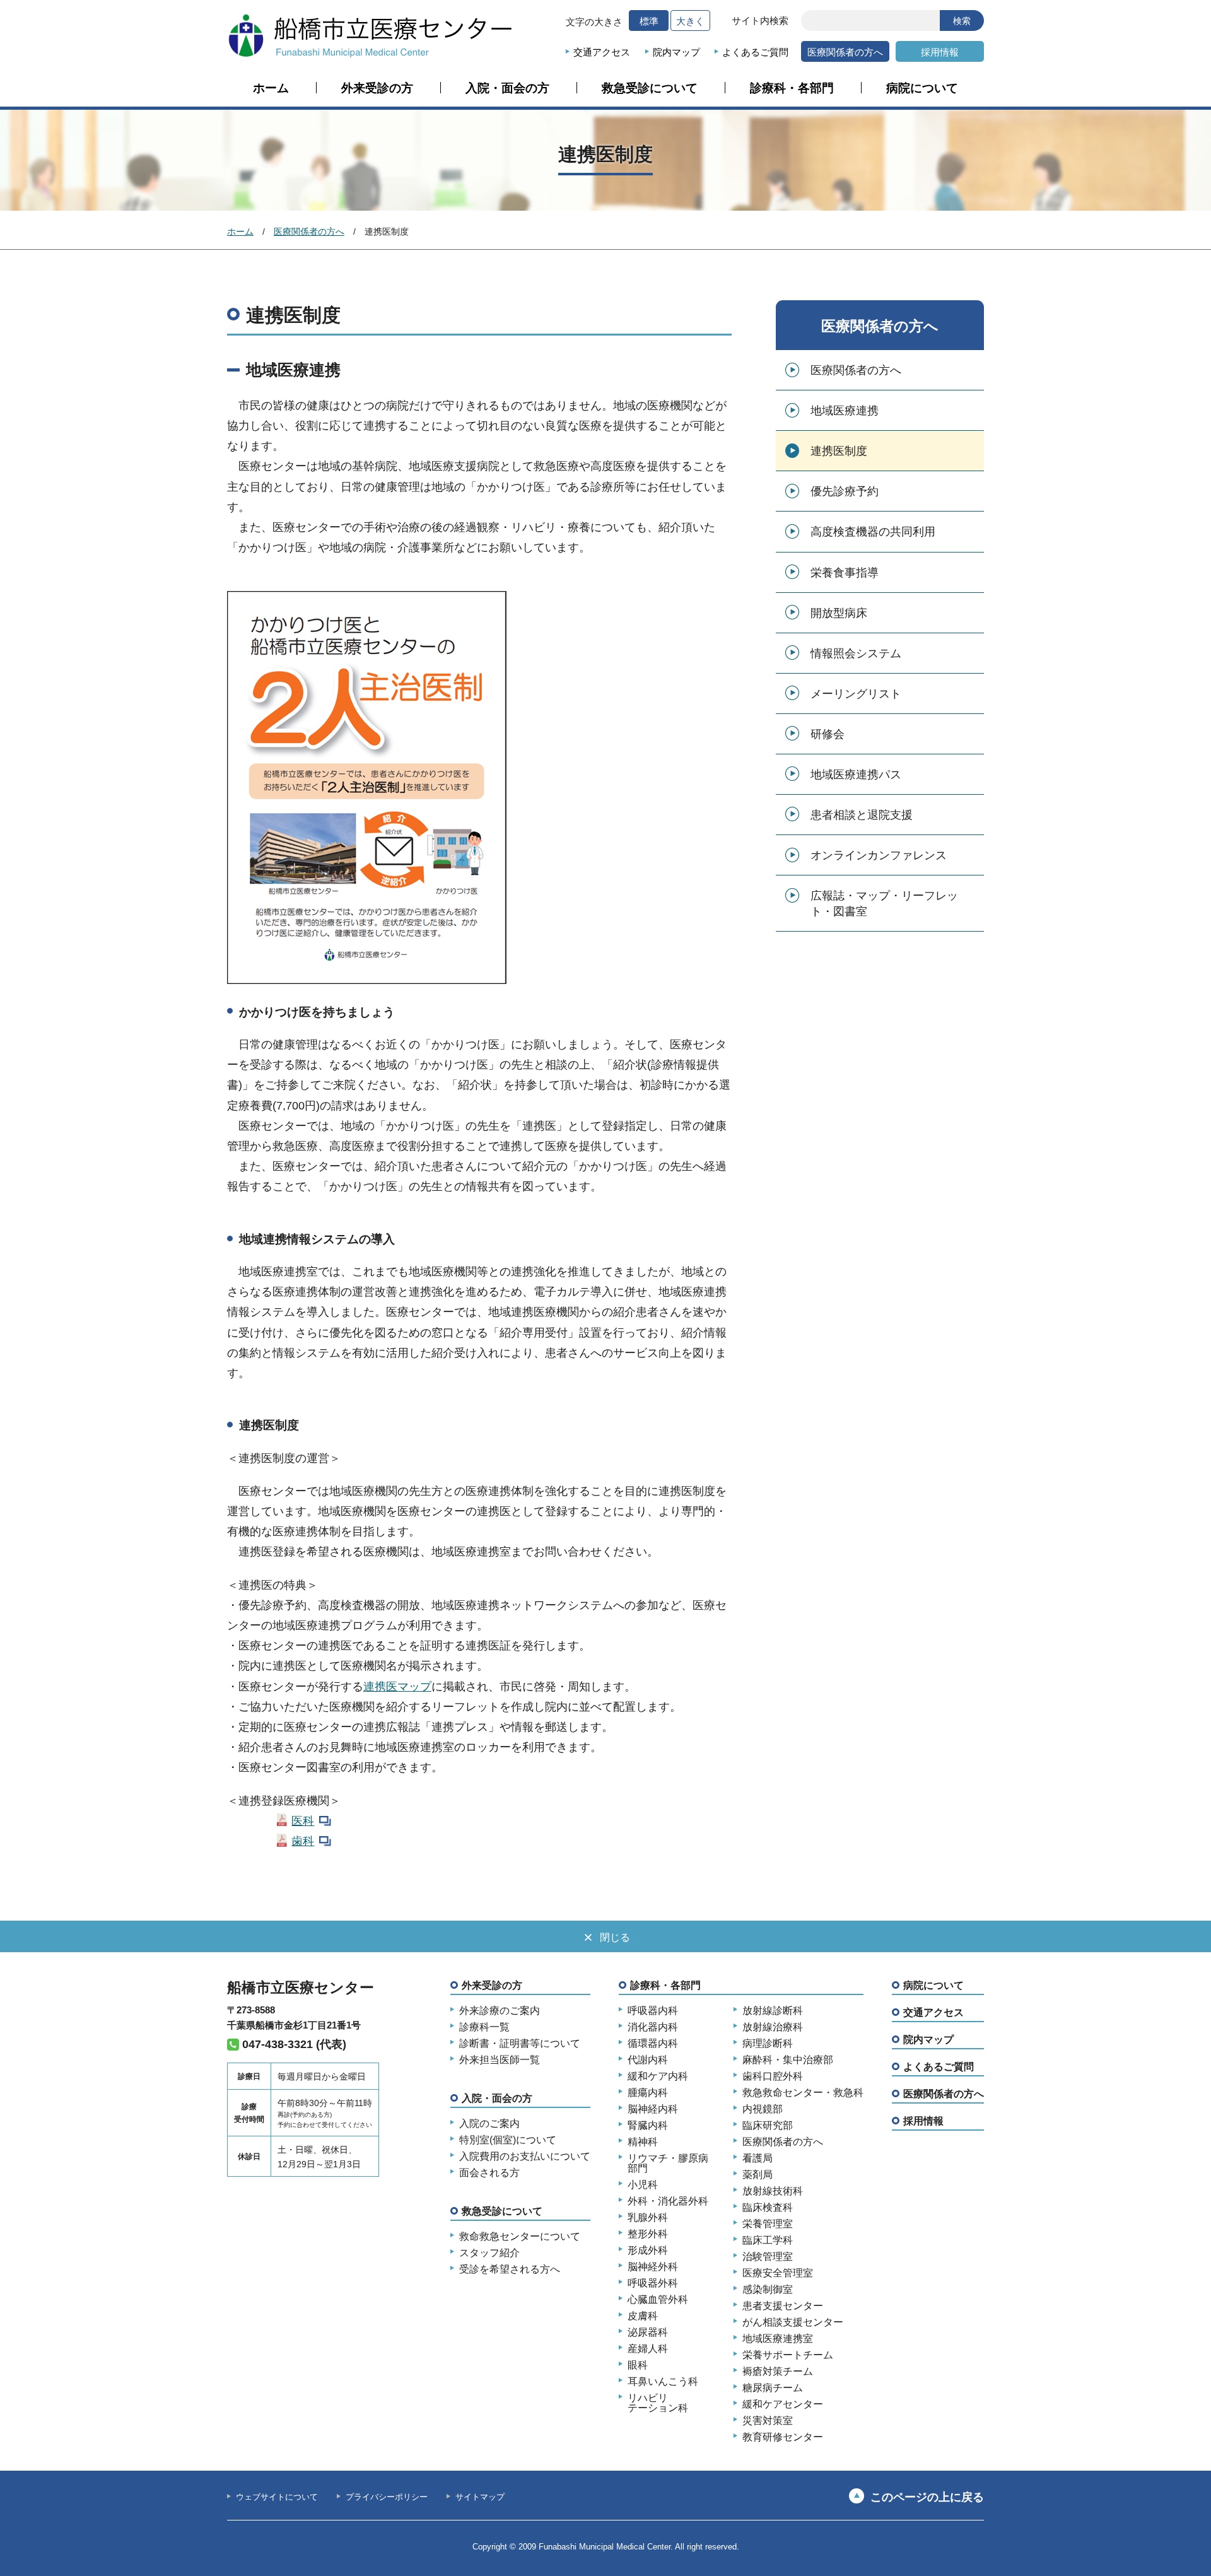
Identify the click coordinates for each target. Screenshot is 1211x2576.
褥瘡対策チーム (778, 2372)
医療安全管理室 (778, 2273)
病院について (922, 88)
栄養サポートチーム (788, 2355)
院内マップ (676, 52)
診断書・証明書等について (520, 2044)
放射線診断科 (773, 2011)
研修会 (828, 734)
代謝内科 (648, 2060)
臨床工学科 (768, 2240)
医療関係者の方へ (845, 52)
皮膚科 (643, 2316)
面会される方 (489, 2173)
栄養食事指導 (845, 573)
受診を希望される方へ (510, 2269)
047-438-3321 (278, 2044)
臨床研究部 (768, 2126)
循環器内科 (653, 2044)
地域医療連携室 (778, 2339)
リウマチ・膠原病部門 (668, 2163)
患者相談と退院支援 (862, 815)
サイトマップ (480, 2497)
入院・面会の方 (507, 88)
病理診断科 (768, 2044)
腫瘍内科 (648, 2093)
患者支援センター (783, 2306)
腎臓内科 (648, 2126)
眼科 (638, 2365)
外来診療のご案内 (500, 2011)
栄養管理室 (768, 2224)
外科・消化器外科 (668, 2201)
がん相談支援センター (793, 2322)
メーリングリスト (856, 694)
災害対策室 (768, 2421)
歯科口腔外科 (773, 2076)
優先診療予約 (845, 491)
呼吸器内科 (653, 2011)
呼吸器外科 (653, 2283)
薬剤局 (758, 2175)
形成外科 (648, 2251)
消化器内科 (653, 2027)
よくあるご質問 (755, 52)
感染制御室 (768, 2290)
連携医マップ (397, 1687)
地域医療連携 (845, 411)
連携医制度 (839, 451)
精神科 (643, 2142)
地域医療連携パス (856, 775)
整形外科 (648, 2234)
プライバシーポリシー (387, 2497)
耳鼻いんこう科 (663, 2382)
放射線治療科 (773, 2027)
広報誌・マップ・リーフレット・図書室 (884, 904)
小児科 (643, 2185)
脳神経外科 (653, 2267)
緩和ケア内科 (658, 2076)
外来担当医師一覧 (500, 2060)
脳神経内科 (653, 2109)
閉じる (615, 1937)
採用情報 (940, 52)
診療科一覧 (484, 2027)
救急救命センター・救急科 (803, 2093)
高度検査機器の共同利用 (873, 532)
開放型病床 (839, 613)
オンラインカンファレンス (879, 855)
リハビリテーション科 (658, 2403)
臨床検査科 (768, 2208)
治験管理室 (768, 2257)
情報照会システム (856, 653)
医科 (303, 1821)
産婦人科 (648, 2349)
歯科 (303, 1841)
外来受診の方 (377, 88)
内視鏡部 (763, 2109)
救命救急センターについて (520, 2237)
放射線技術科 (773, 2191)
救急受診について (650, 88)
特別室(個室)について (508, 2140)
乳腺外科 (648, 2218)
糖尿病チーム (773, 2388)
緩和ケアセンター (783, 2404)
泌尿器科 (648, 2333)
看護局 (758, 2158)
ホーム (271, 88)
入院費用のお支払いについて (525, 2157)
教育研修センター (783, 2437)
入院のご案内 (489, 2124)
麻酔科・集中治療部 (788, 2060)
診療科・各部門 (792, 88)
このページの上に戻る (927, 2497)
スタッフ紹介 (489, 2253)
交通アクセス (602, 52)
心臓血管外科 (658, 2300)
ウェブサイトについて (277, 2497)
